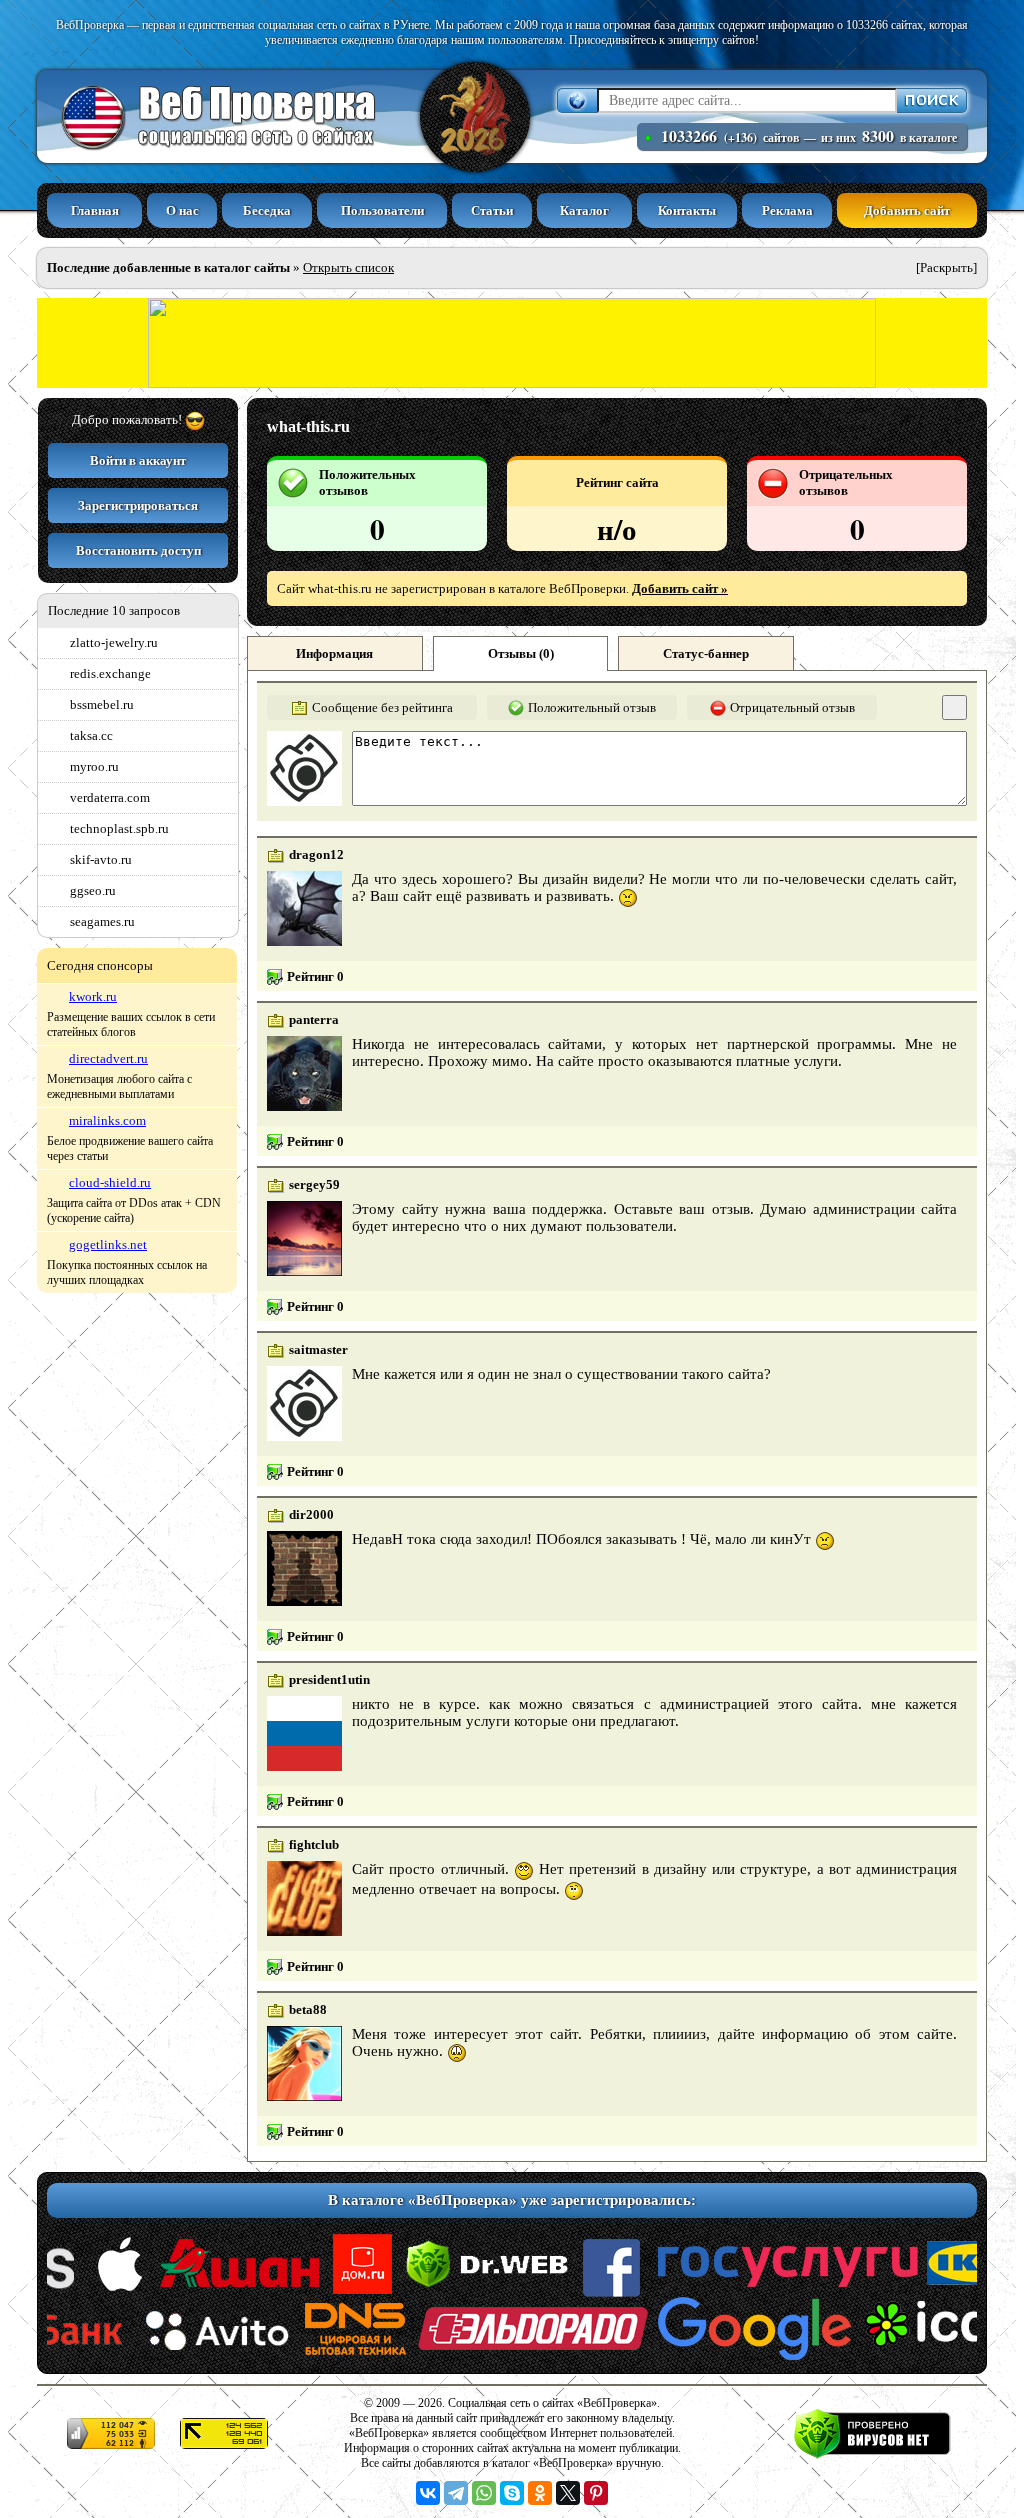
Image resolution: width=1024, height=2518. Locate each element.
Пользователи (382, 210)
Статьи (492, 210)
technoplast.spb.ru (119, 828)
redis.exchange (110, 673)
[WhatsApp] (484, 2493)
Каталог (584, 210)
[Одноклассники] (540, 2493)
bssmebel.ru (102, 704)
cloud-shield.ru (110, 1182)
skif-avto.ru (101, 859)
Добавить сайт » (680, 588)
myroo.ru (94, 766)
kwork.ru (93, 996)
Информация (334, 653)
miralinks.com (107, 1120)
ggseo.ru (93, 890)
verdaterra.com (110, 797)
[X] (568, 2493)
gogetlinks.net (108, 1244)
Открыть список (348, 267)
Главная (95, 210)
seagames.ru (102, 921)
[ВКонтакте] (428, 2493)
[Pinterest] (596, 2493)
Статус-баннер (706, 653)
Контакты (687, 210)
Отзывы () (521, 653)
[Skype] (512, 2493)
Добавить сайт (907, 210)
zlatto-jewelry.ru (114, 642)
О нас (182, 210)
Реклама (787, 210)
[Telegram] (456, 2493)
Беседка (267, 210)
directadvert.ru (108, 1058)
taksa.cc (91, 735)
